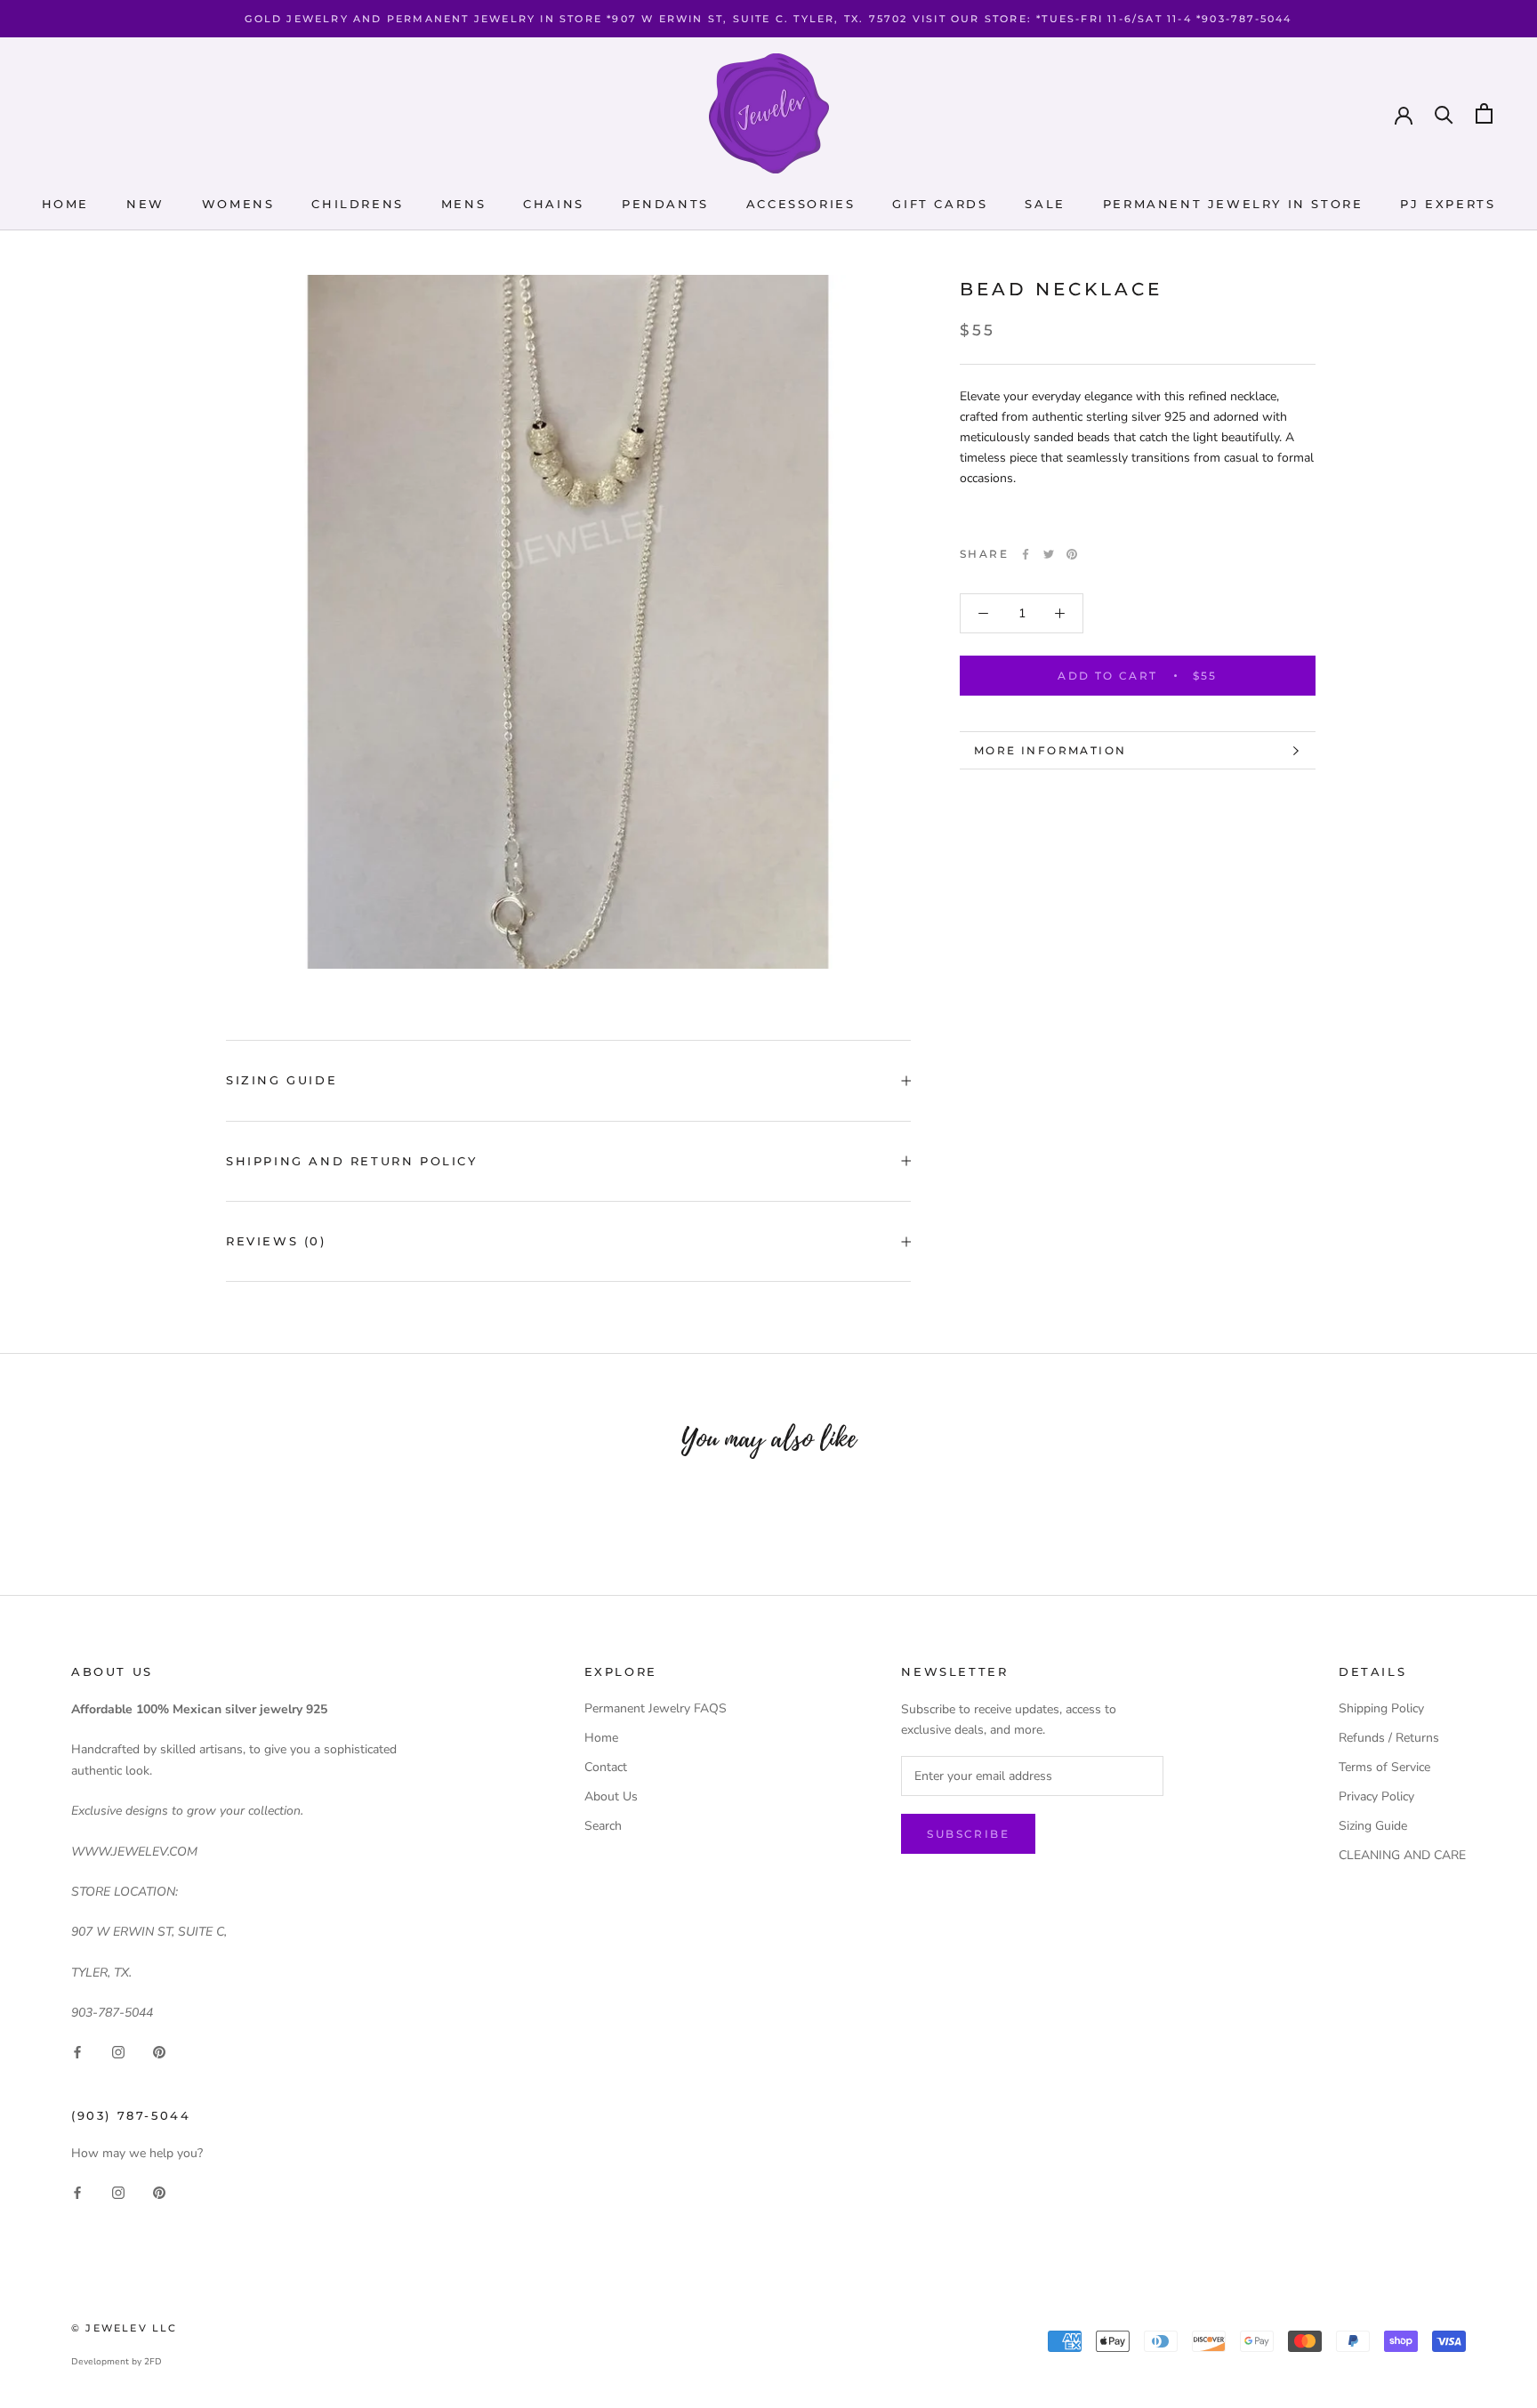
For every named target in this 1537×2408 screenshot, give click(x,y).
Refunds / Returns (1389, 1738)
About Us (611, 1796)
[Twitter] (1049, 554)
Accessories (801, 204)
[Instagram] (118, 2052)
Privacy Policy (1376, 1796)
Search (603, 1826)
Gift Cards (940, 204)
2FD (153, 2362)
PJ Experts (1448, 204)
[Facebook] (1026, 554)
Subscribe (968, 1834)
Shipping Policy (1381, 1708)
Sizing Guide (282, 1080)
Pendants (665, 204)
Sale (1045, 204)
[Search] (1444, 113)
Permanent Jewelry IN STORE (1233, 204)
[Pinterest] (1072, 554)
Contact (606, 1767)
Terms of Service (1384, 1767)
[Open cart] (1484, 113)
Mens (463, 204)
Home (65, 204)
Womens (238, 204)
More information (1050, 750)
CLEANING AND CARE (1402, 1855)
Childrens (357, 204)
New (145, 204)
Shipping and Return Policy (352, 1161)
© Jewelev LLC (125, 2328)
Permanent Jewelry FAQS (656, 1708)
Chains (554, 204)
